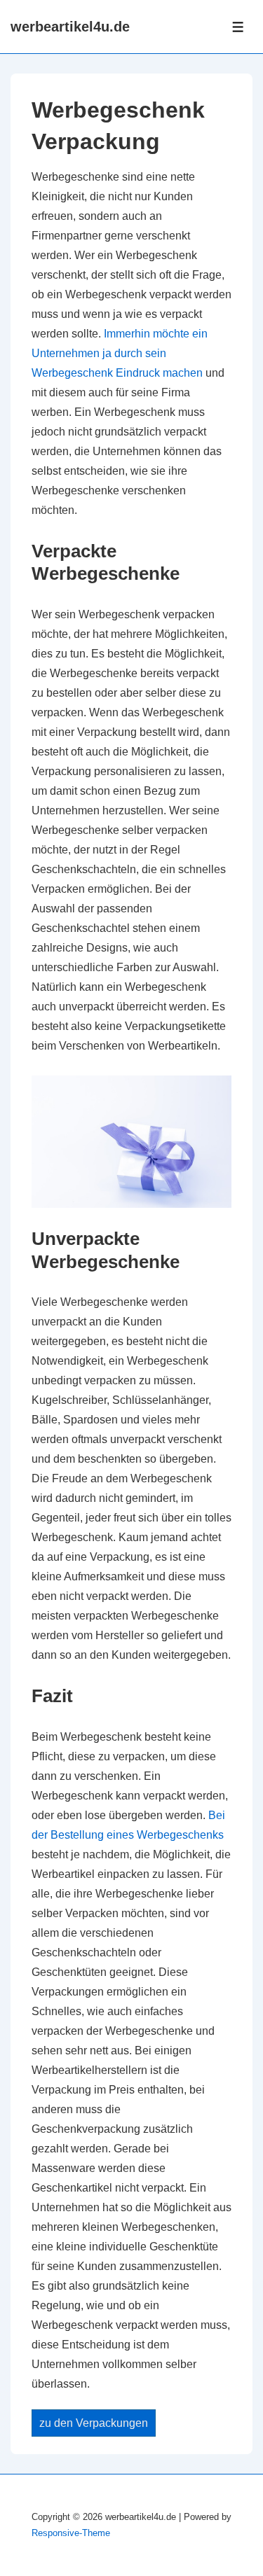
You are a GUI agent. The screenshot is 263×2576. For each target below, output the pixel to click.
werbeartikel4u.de (70, 27)
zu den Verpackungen (94, 2423)
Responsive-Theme (71, 2533)
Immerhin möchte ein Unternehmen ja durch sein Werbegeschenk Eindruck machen (120, 353)
